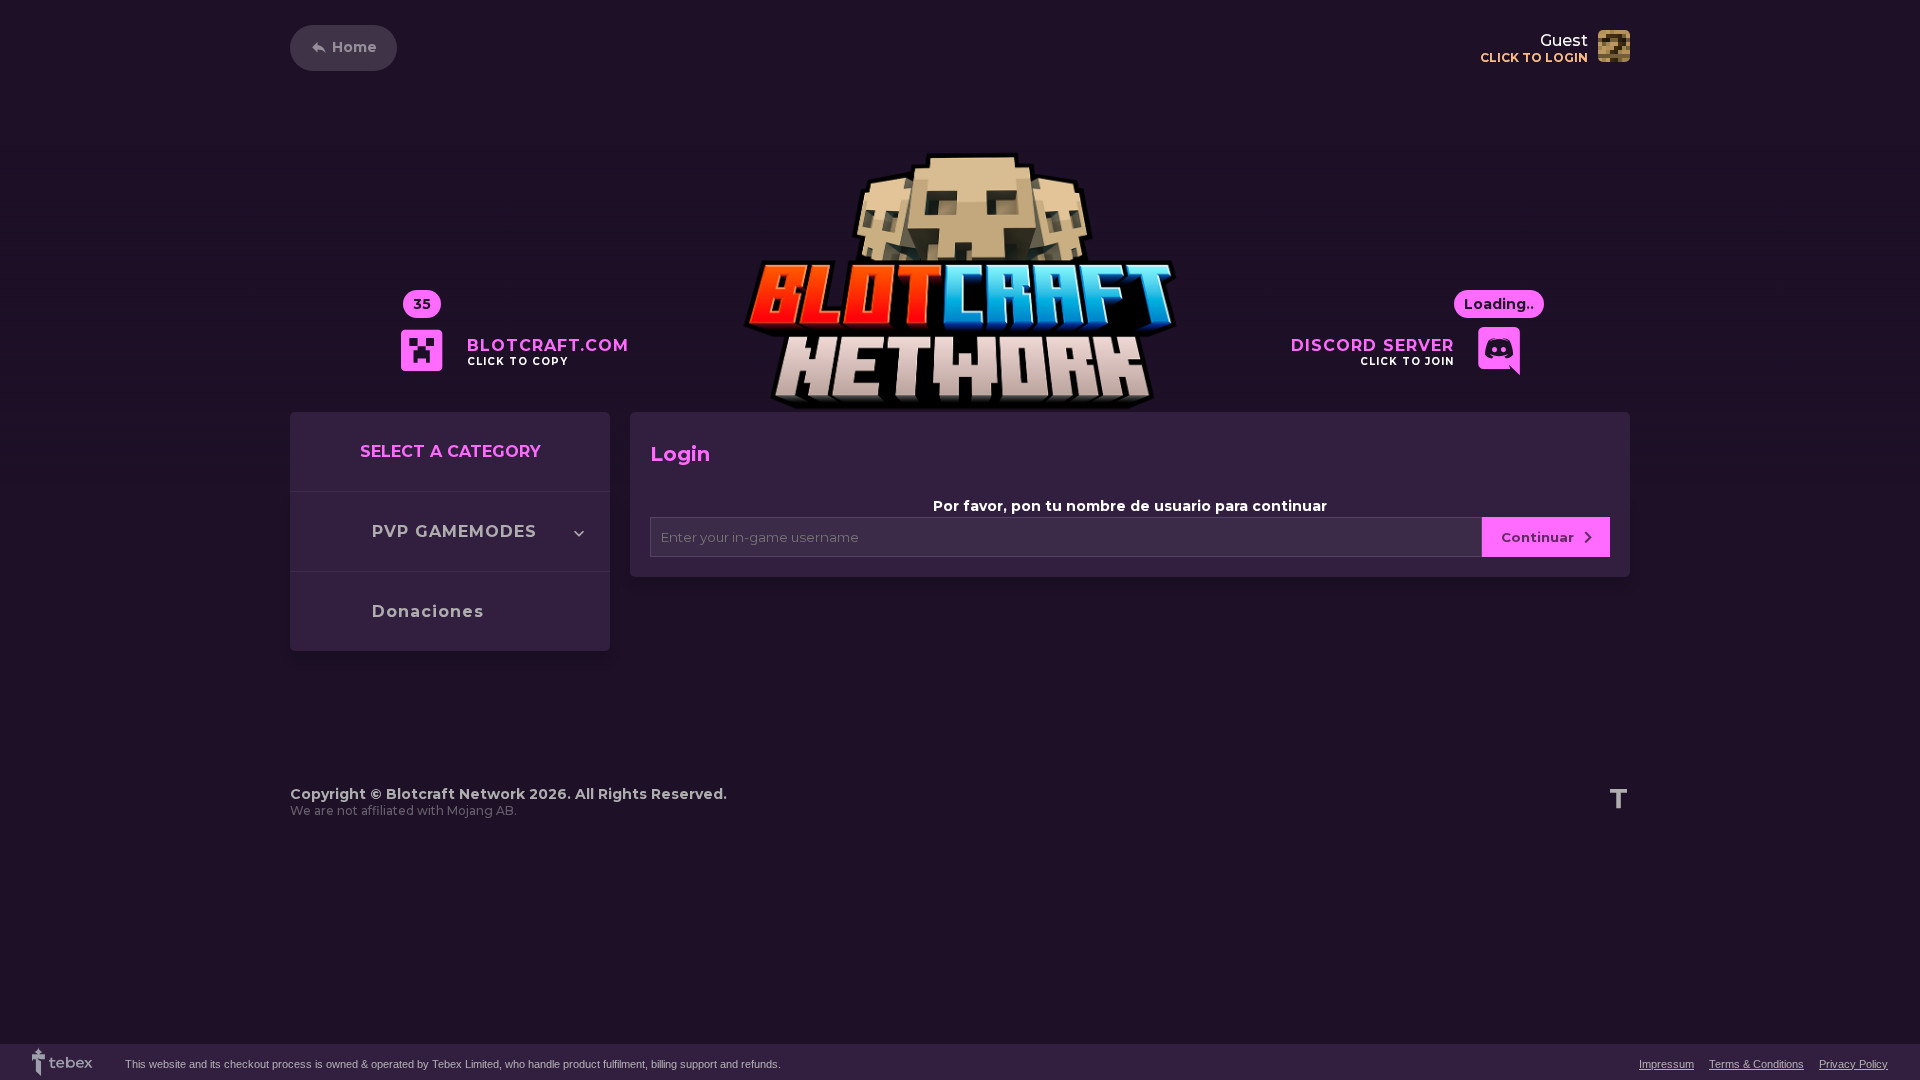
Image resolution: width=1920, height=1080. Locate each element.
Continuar (1537, 537)
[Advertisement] (654, 696)
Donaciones (428, 611)
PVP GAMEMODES (454, 531)
